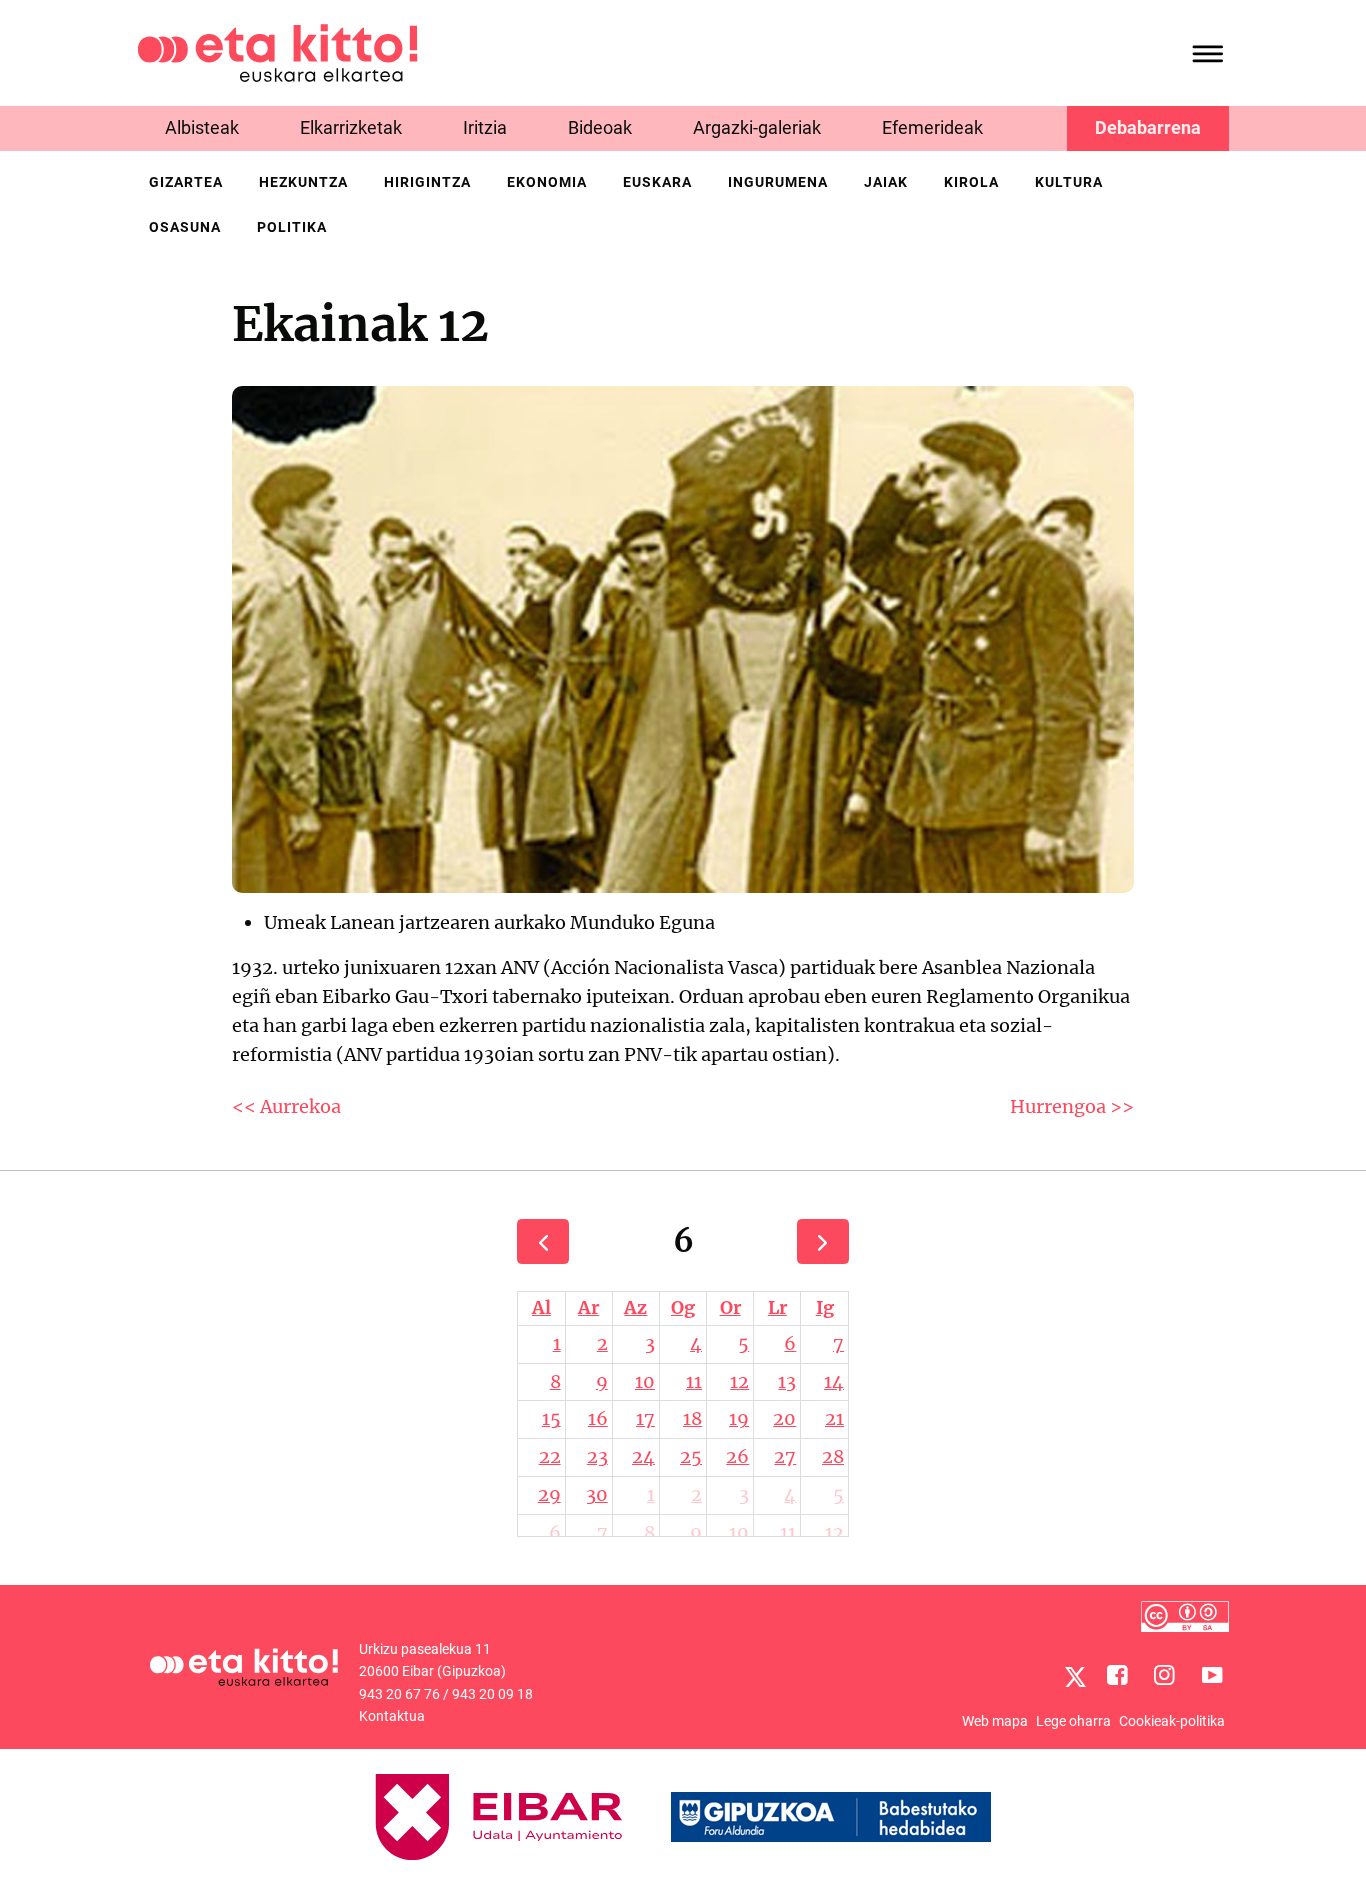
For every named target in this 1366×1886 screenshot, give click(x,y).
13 (787, 1381)
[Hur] (823, 1241)
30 (597, 1494)
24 (643, 1456)
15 (551, 1418)
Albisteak (202, 127)
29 (549, 1494)
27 (785, 1456)
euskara (657, 182)
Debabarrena (1148, 127)
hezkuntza (303, 182)
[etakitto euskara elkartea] (277, 51)
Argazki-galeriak (757, 127)
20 (784, 1418)
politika (292, 227)
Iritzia (485, 127)
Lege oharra (1073, 1721)
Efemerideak (932, 127)
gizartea (186, 182)
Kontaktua (392, 1716)
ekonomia (547, 182)
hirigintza (427, 182)
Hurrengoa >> (1072, 1106)
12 (739, 1381)
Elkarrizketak (351, 127)
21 (834, 1418)
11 (694, 1381)
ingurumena (778, 182)
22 (550, 1456)
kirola (971, 182)
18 (692, 1418)
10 (645, 1381)
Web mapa (995, 1721)
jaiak (886, 182)
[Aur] (543, 1241)
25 (691, 1456)
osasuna (185, 227)
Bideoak (600, 127)
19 (739, 1418)
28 (833, 1456)
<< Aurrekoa (286, 1106)
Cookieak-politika (1172, 1721)
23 (597, 1456)
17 (645, 1418)
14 (834, 1381)
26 (737, 1456)
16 (598, 1418)
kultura (1069, 182)
